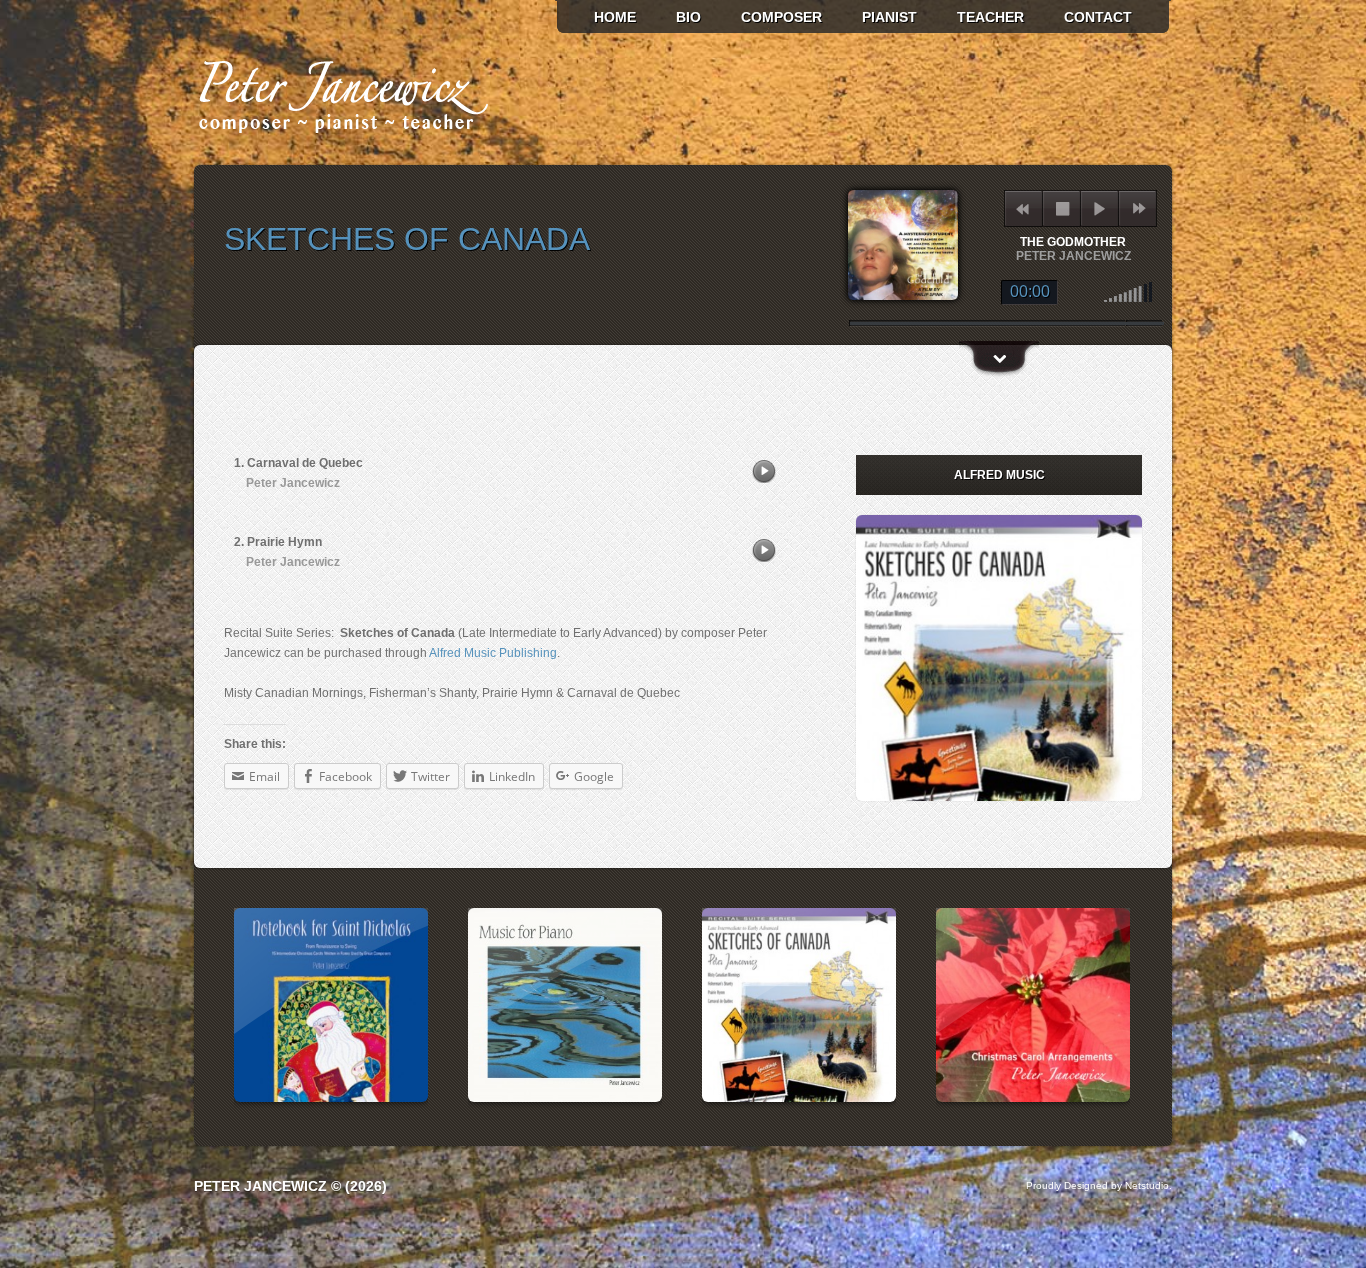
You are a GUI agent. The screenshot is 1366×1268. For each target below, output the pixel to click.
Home (615, 17)
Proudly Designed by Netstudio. (1099, 1185)
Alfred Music (999, 475)
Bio (688, 17)
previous (1022, 208)
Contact (1098, 17)
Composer (781, 17)
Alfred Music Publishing (493, 653)
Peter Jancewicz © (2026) (290, 1186)
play (1099, 208)
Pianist (889, 17)
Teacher (990, 17)
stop (1062, 208)
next (1138, 208)
